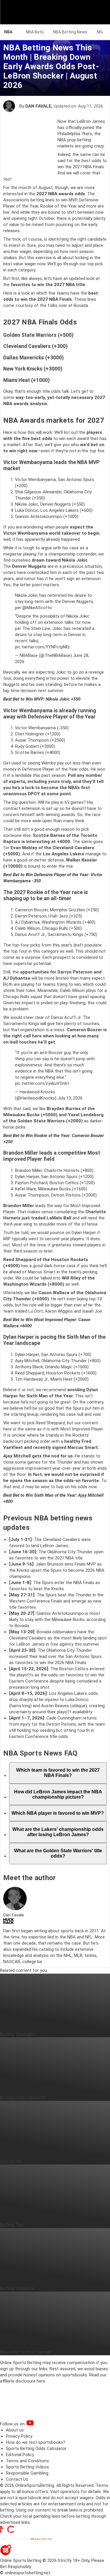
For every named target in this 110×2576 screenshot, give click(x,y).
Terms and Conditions (27, 2461)
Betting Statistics (17, 2288)
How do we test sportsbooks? (36, 2442)
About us (15, 2430)
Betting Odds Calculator (23, 2098)
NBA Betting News (70, 32)
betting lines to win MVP (54, 200)
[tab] (58, 1773)
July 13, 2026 (70, 1098)
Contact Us (17, 2479)
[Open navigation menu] (98, 12)
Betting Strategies (18, 2034)
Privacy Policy (19, 2436)
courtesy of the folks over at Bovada (52, 305)
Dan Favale (38, 106)
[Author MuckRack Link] (9, 1922)
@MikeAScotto (37, 608)
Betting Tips (12, 2225)
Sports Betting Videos (27, 2467)
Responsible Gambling (27, 2473)
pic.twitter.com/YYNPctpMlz (42, 647)
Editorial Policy (20, 2455)
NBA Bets (35, 32)
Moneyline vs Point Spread (26, 2352)
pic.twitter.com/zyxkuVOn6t (42, 1083)
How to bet (11, 2161)
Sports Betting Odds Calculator (36, 2448)
